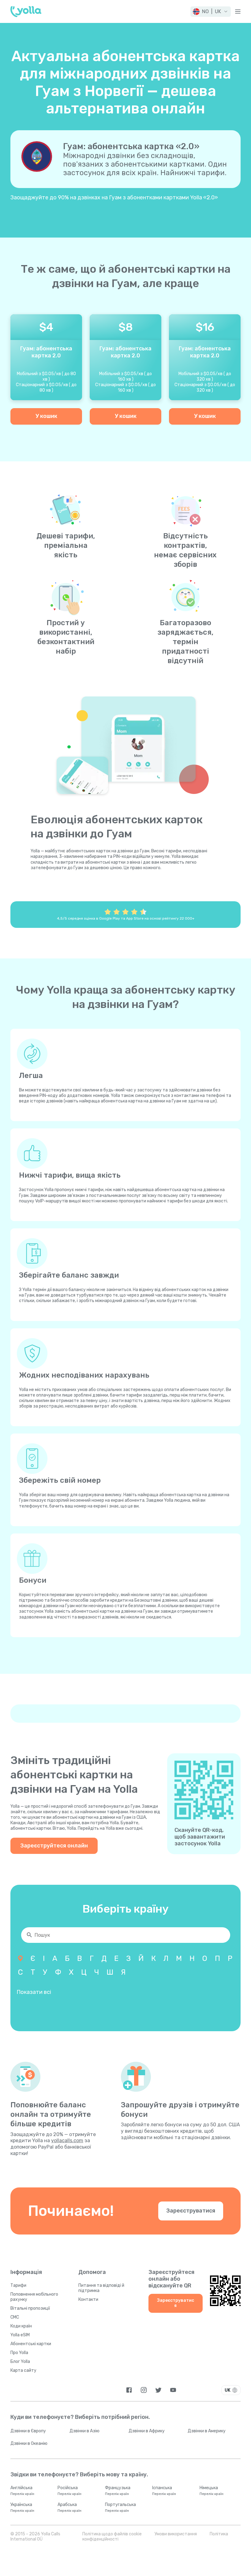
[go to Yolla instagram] (144, 2390)
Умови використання (176, 2534)
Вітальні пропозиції (30, 2308)
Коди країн (21, 2326)
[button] (211, 12)
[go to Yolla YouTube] (173, 2390)
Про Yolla (19, 2353)
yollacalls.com (67, 2141)
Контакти (88, 2299)
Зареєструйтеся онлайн (54, 1846)
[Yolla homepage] (26, 12)
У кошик (46, 416)
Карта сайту (23, 2370)
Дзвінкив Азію (84, 2431)
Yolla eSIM (20, 2335)
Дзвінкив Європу (28, 2431)
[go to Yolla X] (158, 2390)
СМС (15, 2317)
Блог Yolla (20, 2362)
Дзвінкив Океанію (29, 2443)
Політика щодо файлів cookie (112, 2534)
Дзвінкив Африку (147, 2431)
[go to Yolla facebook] (129, 2390)
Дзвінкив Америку (207, 2431)
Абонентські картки (31, 2344)
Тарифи (18, 2285)
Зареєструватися (191, 2211)
